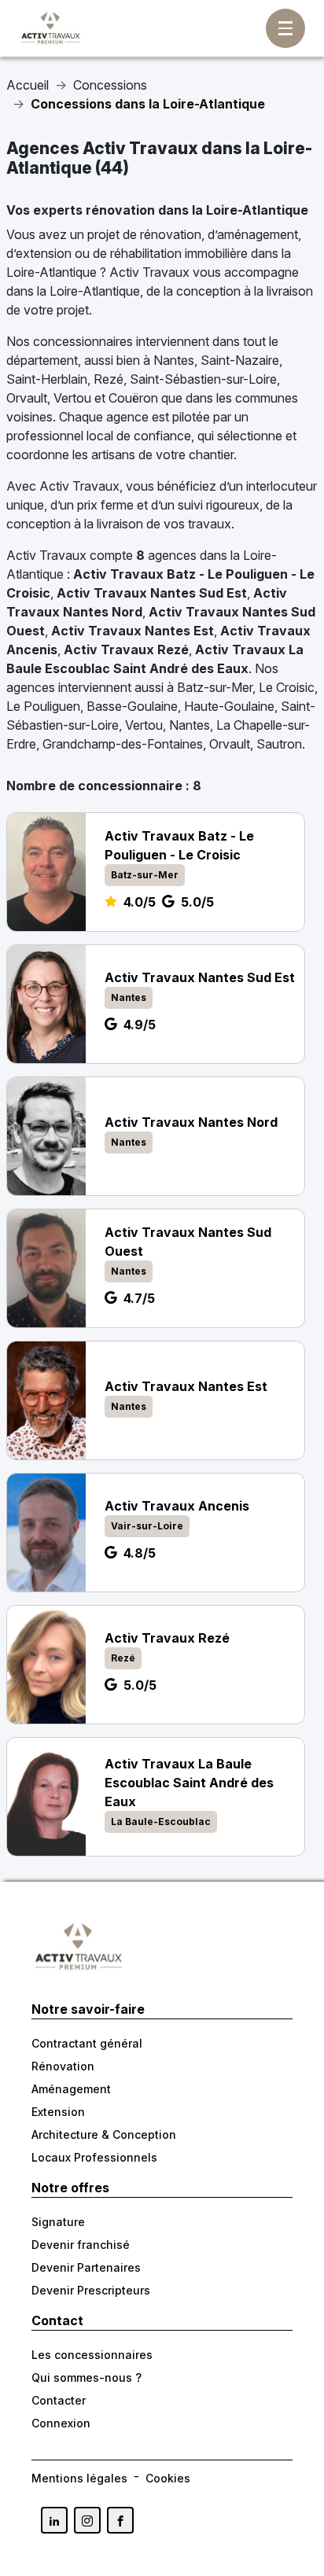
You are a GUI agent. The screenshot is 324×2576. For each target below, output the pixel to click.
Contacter (59, 2400)
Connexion (61, 2423)
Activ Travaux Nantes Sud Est (152, 593)
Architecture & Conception (104, 2134)
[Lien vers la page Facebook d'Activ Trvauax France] (120, 2520)
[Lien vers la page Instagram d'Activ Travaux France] (87, 2520)
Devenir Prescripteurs (91, 2290)
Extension (58, 2112)
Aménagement (71, 2089)
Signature (58, 2222)
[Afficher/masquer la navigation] (285, 28)
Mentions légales (79, 2478)
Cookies (168, 2478)
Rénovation (63, 2066)
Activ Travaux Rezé (126, 650)
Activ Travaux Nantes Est (133, 631)
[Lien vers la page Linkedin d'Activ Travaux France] (54, 2520)
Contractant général (87, 2043)
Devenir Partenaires (86, 2267)
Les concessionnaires (92, 2355)
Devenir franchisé (81, 2245)
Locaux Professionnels (94, 2157)
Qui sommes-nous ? (87, 2377)
